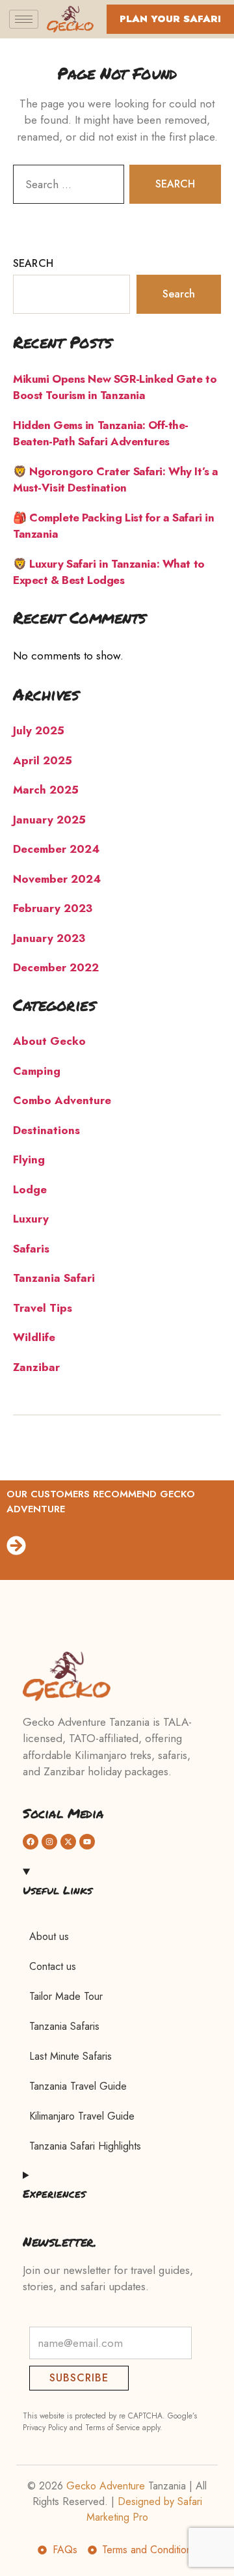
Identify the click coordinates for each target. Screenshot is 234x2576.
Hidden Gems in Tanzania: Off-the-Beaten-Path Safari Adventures (101, 434)
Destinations (46, 1130)
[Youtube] (87, 1842)
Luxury (31, 1219)
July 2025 (39, 730)
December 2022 (56, 967)
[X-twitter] (68, 1842)
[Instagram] (49, 1842)
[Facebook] (31, 1842)
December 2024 (56, 849)
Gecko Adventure (106, 2486)
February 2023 (53, 908)
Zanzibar (36, 1367)
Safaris (31, 1249)
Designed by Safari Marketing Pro (144, 2509)
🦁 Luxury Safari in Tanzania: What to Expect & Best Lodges (109, 572)
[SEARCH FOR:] (66, 187)
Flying (29, 1159)
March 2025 (46, 790)
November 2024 (57, 879)
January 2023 (49, 938)
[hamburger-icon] (24, 19)
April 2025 (43, 760)
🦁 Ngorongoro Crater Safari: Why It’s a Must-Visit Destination (116, 480)
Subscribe (79, 2378)
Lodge (30, 1189)
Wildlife (34, 1337)
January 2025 (49, 820)
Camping (37, 1071)
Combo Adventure (62, 1100)
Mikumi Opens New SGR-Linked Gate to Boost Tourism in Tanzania (115, 387)
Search (33, 263)
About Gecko (49, 1041)
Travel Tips (43, 1308)
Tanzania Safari (54, 1278)
